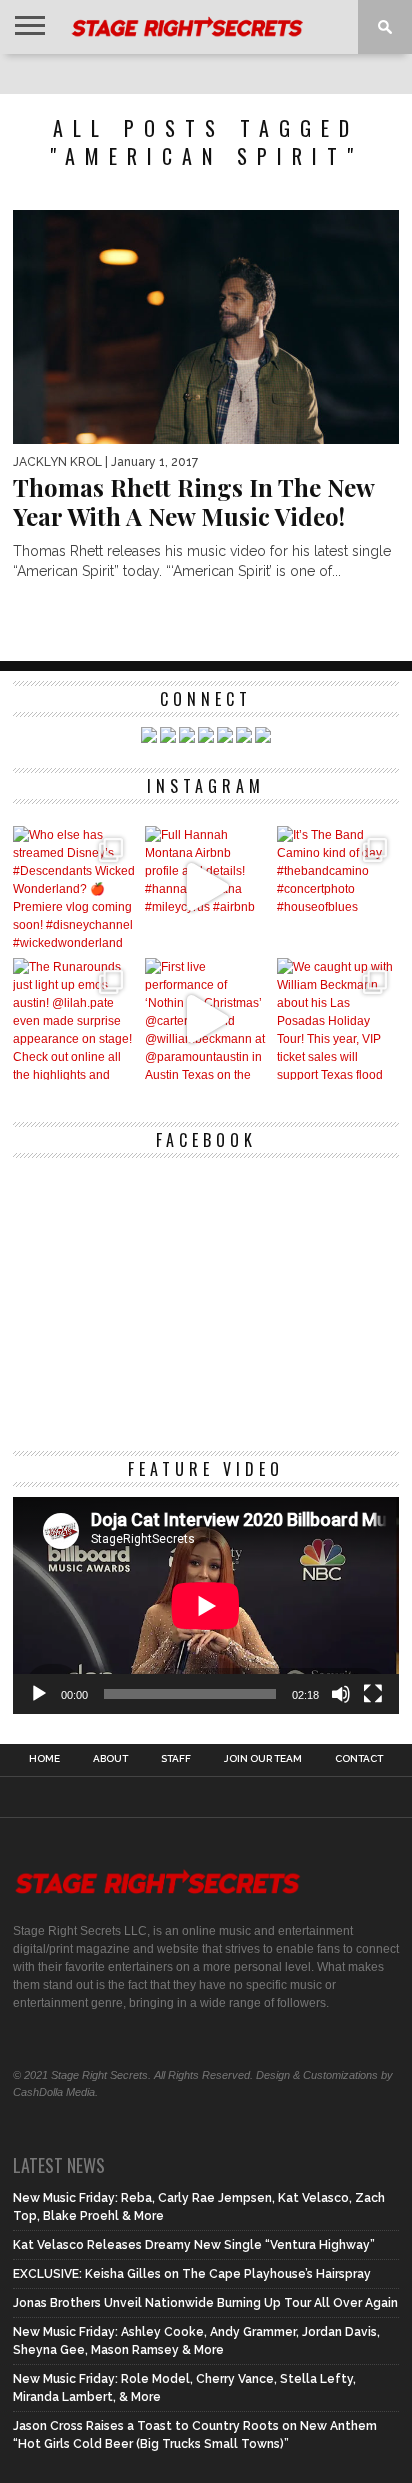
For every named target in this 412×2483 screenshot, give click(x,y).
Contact (359, 1759)
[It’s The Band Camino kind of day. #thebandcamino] (338, 887)
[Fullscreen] (373, 1694)
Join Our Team (263, 1759)
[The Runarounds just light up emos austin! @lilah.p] (74, 1019)
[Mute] (341, 1694)
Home (44, 1759)
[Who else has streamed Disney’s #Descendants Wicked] (74, 887)
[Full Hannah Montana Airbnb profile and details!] (206, 887)
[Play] (39, 1694)
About (110, 1759)
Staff (176, 1759)
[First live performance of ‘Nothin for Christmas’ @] (206, 1019)
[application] (206, 1605)
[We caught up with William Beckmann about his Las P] (338, 1019)
